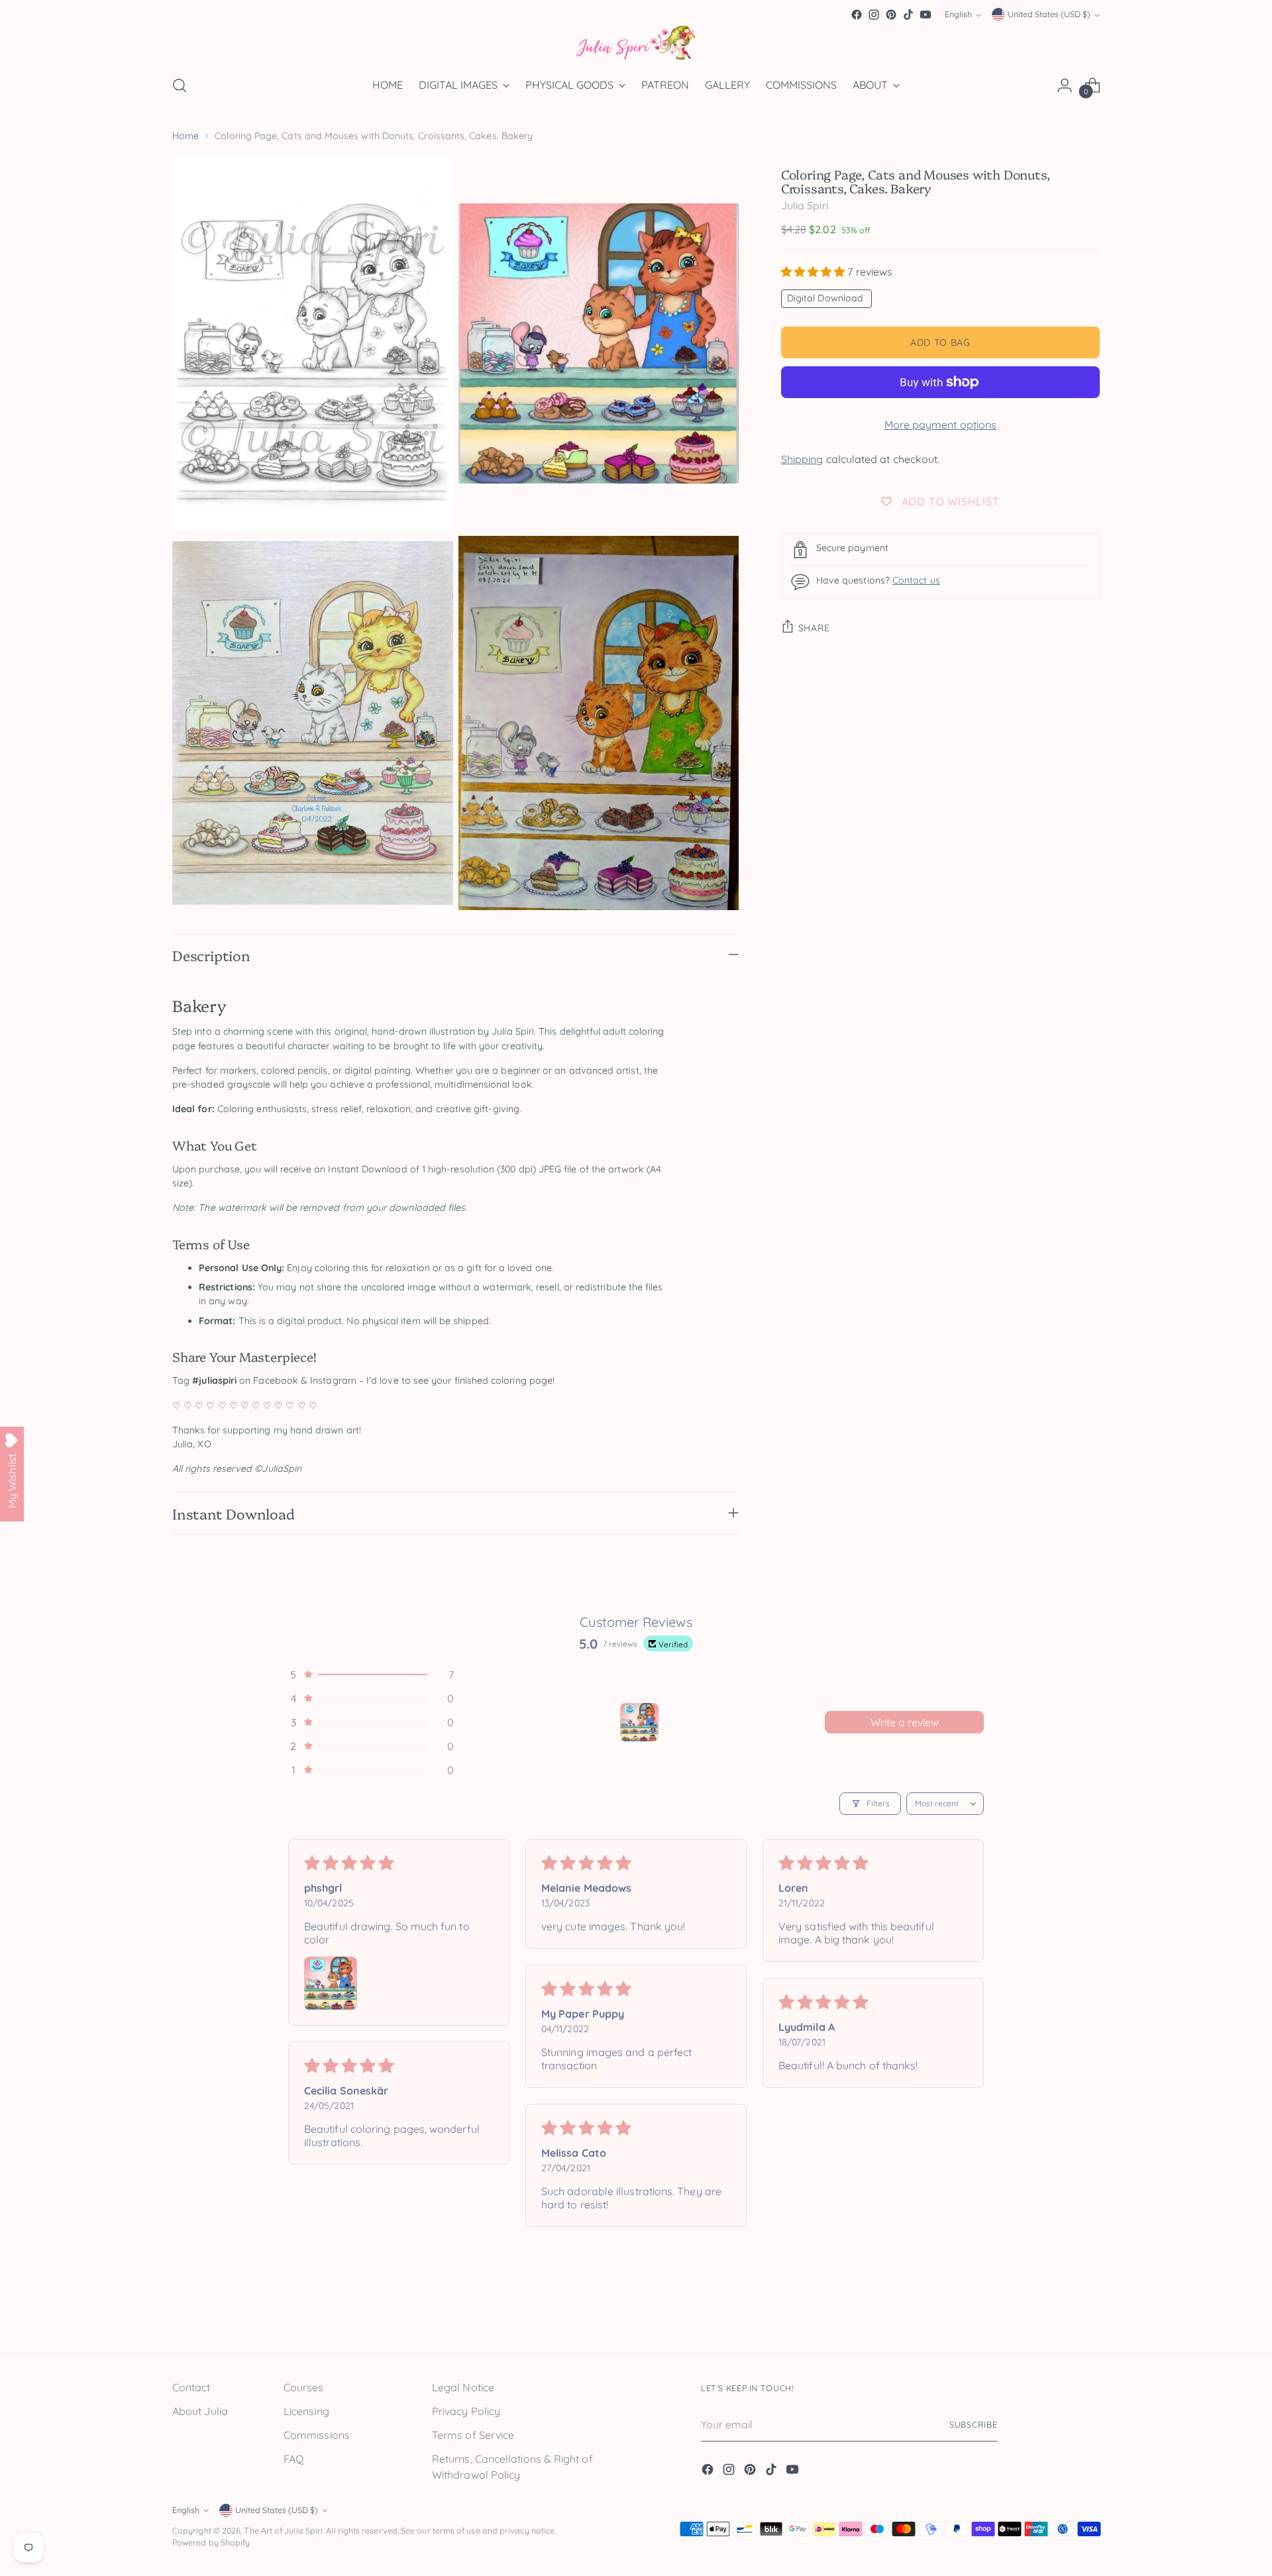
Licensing (306, 2411)
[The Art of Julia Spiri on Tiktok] (908, 15)
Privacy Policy (466, 2411)
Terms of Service (473, 2435)
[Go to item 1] (639, 1722)
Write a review (905, 1722)
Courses (304, 2387)
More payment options (941, 425)
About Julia (200, 2411)
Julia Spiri (805, 205)
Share (814, 628)
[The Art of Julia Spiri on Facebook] (857, 15)
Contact (191, 2387)
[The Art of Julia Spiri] (636, 43)
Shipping (802, 459)
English (958, 15)
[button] (815, 272)
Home (185, 136)
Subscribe (974, 2425)
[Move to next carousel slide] (1088, 2312)
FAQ (293, 2459)
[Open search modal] (180, 85)
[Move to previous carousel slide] (1058, 2313)
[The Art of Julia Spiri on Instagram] (874, 15)
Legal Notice (463, 2387)
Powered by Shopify (211, 2543)
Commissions (317, 2435)
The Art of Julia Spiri (283, 2531)
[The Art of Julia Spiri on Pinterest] (891, 15)
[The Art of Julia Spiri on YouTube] (926, 15)
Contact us (916, 580)
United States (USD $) (1049, 15)
